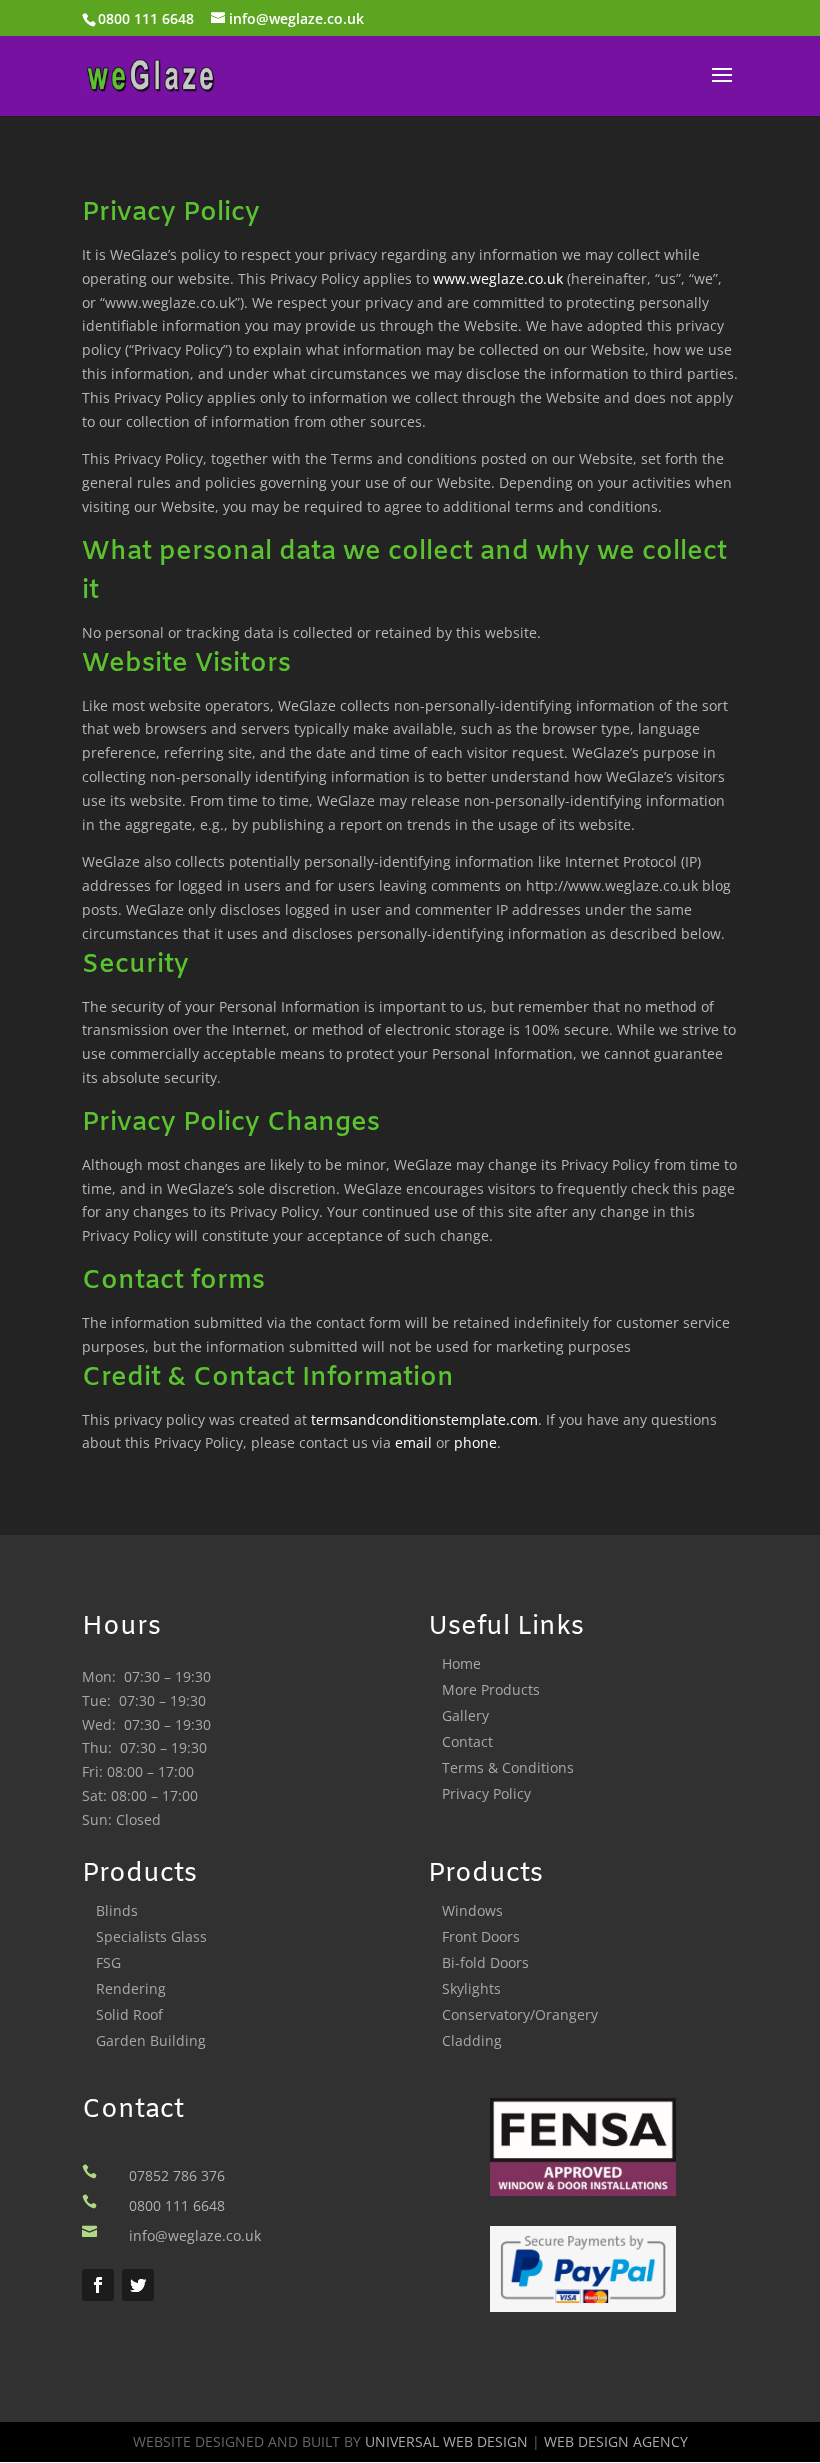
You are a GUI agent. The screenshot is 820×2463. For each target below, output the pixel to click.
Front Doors (481, 1936)
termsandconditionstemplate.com (424, 1419)
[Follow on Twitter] (138, 2285)
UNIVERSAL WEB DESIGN (446, 2441)
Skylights (471, 1988)
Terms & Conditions (508, 1767)
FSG (108, 1962)
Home (461, 1663)
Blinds (117, 1910)
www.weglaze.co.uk (498, 278)
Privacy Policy (486, 1793)
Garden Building (151, 2040)
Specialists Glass (151, 1936)
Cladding (472, 2040)
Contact (467, 1741)
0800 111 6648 (146, 18)
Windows (472, 1910)
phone (475, 1442)
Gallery (465, 1715)
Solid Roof (129, 2014)
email (413, 1442)
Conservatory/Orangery (520, 2014)
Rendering (131, 1988)
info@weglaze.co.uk (195, 2235)
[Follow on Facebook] (98, 2285)
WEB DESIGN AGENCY (616, 2441)
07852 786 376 (177, 2175)
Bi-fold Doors (485, 1962)
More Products (491, 1689)
